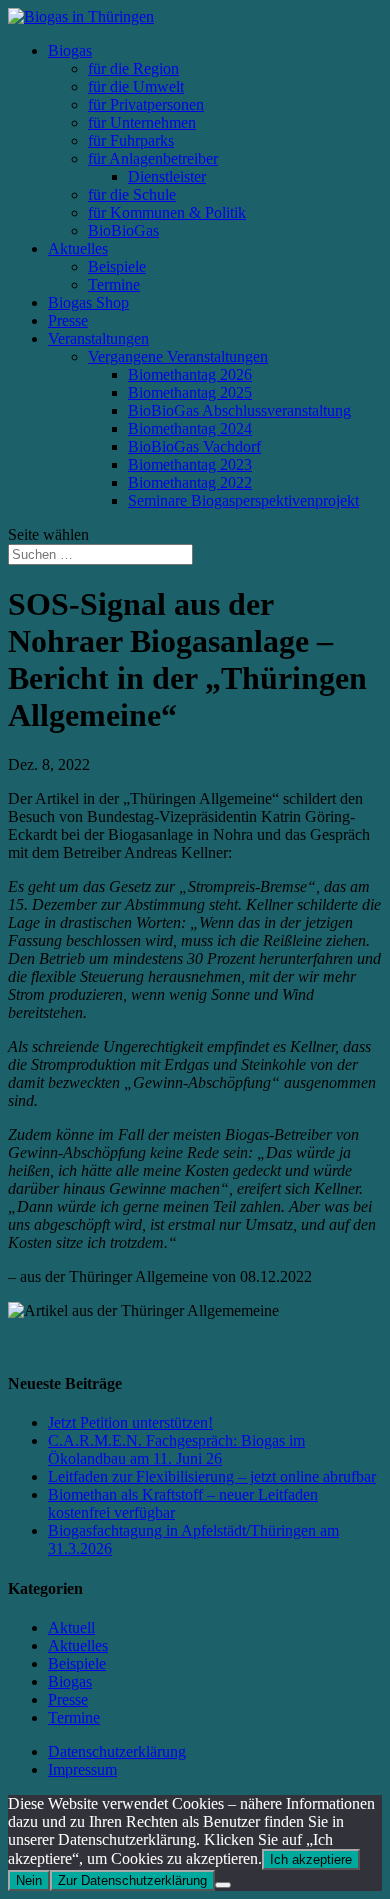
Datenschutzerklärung (117, 1751)
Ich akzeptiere (311, 1859)
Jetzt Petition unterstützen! (130, 1422)
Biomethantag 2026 (190, 374)
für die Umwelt (136, 86)
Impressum (82, 1769)
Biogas (70, 50)
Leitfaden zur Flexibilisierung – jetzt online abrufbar (212, 1476)
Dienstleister (167, 176)
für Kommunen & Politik (167, 212)
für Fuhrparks (131, 140)
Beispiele (117, 266)
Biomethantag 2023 (190, 464)
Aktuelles (78, 248)
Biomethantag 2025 (190, 392)
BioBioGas (123, 230)
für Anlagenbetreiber (153, 158)
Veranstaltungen (98, 338)
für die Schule (132, 194)
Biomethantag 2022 (190, 482)
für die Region (133, 68)
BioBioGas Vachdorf (194, 446)
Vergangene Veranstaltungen (178, 356)
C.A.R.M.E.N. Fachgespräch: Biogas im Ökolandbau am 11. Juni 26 (176, 1449)
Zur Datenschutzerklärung (132, 1880)
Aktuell (71, 1627)
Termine (114, 284)
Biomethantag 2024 (190, 428)
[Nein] (223, 1885)
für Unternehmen (142, 122)
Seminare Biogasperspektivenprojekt (243, 500)
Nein (29, 1880)
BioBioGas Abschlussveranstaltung (239, 410)
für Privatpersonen (146, 104)
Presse (68, 320)
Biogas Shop (88, 302)
